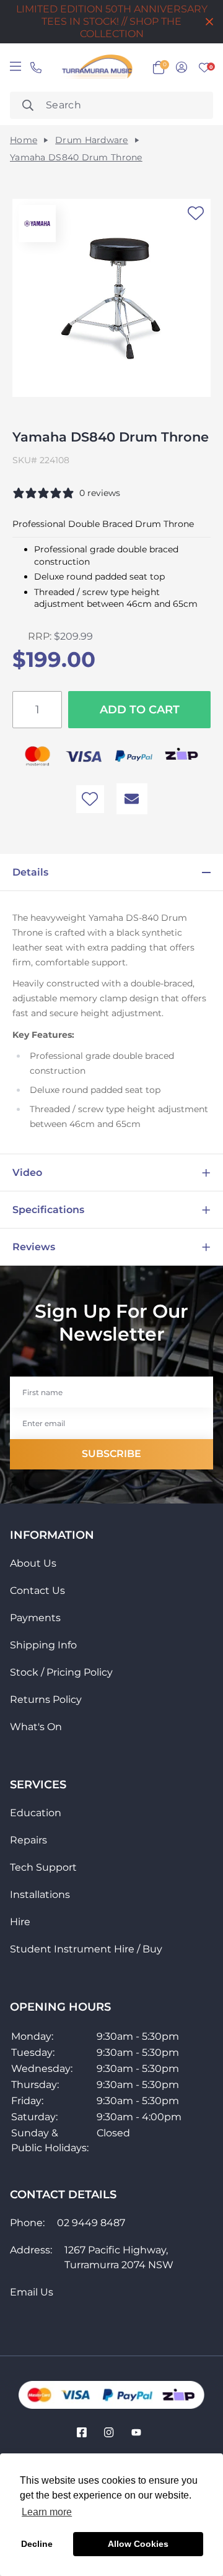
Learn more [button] (47, 2512)
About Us (33, 1563)
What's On (36, 1727)
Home (24, 140)
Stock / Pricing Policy (61, 1672)
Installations (40, 1895)
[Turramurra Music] (96, 67)
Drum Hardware (92, 140)
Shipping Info (43, 1645)
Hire (20, 1922)
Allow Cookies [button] (138, 2544)
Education (36, 1813)
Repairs (28, 1840)
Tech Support (43, 1867)
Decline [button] (37, 2544)
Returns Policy (46, 1699)
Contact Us (37, 1590)
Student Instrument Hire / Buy (86, 1949)
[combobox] (111, 105)
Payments (35, 1618)
